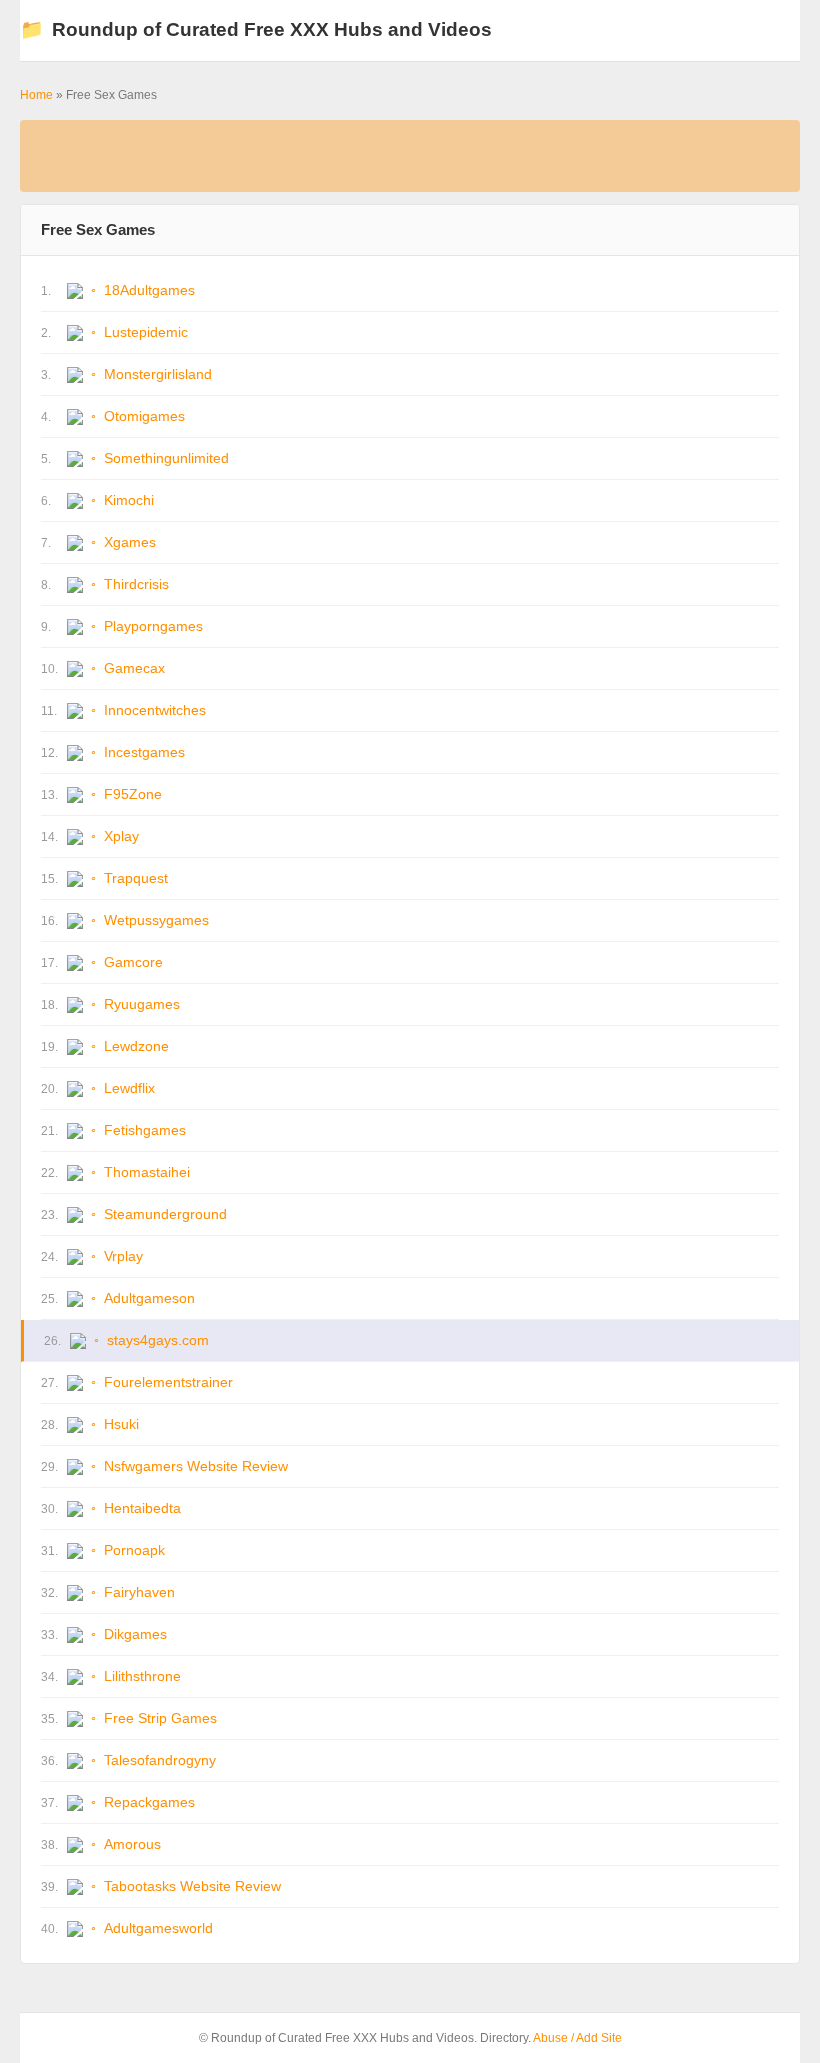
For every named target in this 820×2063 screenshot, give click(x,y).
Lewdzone (136, 1046)
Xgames (130, 542)
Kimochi (129, 500)
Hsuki (121, 1424)
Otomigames (144, 416)
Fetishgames (145, 1130)
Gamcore (133, 962)
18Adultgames (149, 290)
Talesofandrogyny (160, 1760)
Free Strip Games (160, 1718)
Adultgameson (149, 1298)
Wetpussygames (156, 920)
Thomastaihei (147, 1172)
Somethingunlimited (166, 458)
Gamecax (134, 668)
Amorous (132, 1844)
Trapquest (136, 878)
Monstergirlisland (158, 374)
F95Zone (133, 794)
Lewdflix (129, 1088)
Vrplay (123, 1256)
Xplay (121, 836)
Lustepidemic (146, 332)
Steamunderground (165, 1214)
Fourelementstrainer (168, 1382)
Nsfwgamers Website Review (196, 1466)
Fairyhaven (139, 1592)
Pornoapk (134, 1550)
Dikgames (135, 1634)
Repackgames (149, 1802)
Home (36, 95)
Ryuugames (142, 1004)
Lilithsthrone (142, 1676)
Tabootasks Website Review (192, 1886)
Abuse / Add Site (577, 2038)
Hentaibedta (142, 1508)
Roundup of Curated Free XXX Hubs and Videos (256, 29)
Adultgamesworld (158, 1928)
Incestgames (144, 752)
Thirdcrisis (136, 584)
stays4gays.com (158, 1340)
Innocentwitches (155, 710)
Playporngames (153, 626)
